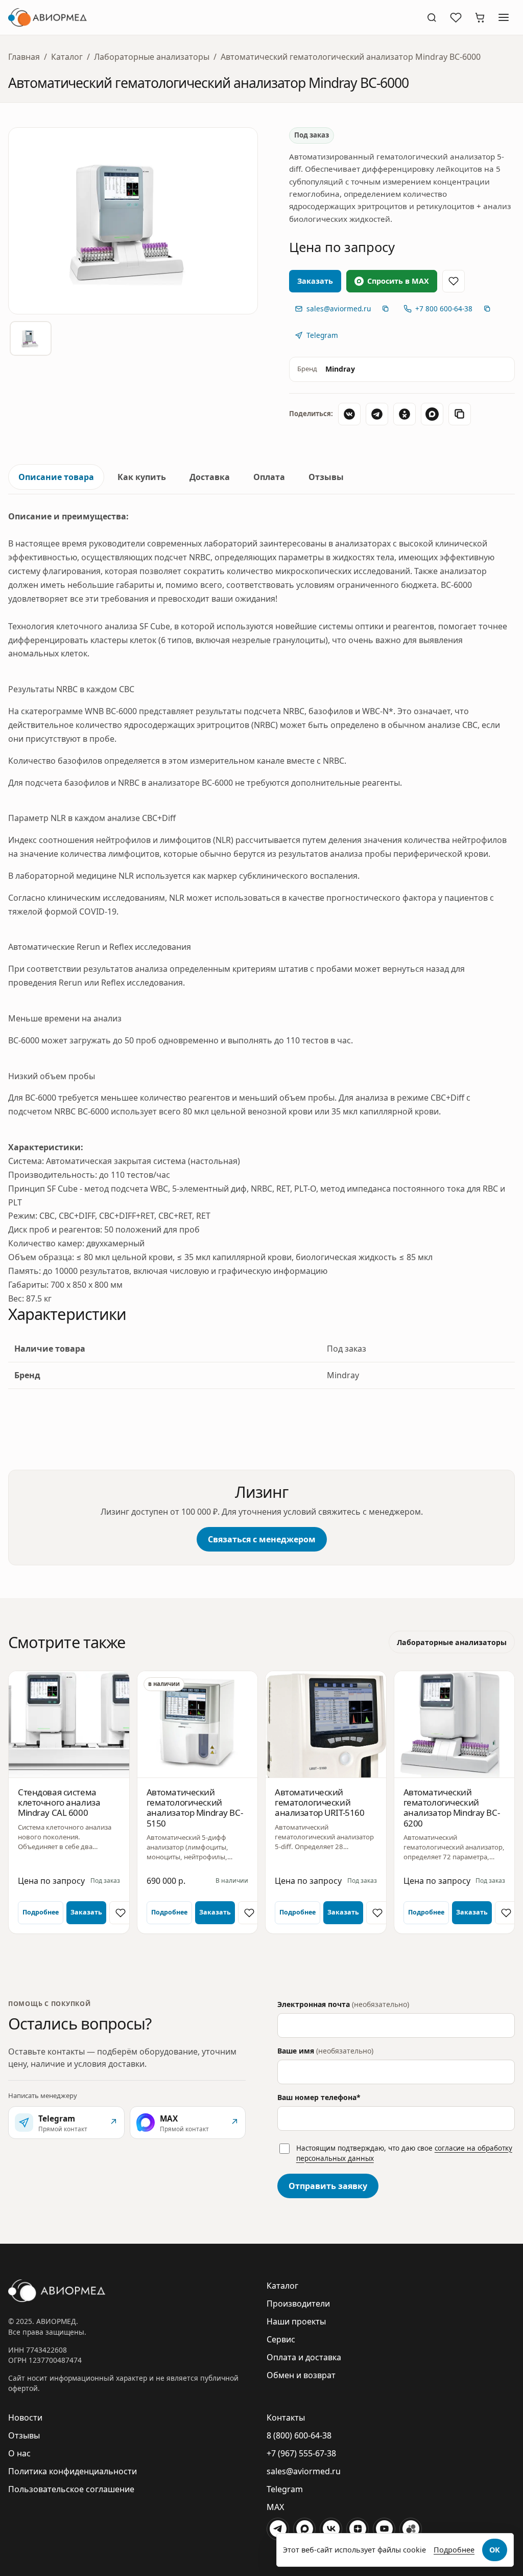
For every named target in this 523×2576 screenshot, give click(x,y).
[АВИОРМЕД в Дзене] (358, 2529)
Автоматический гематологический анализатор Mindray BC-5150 (195, 1808)
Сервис (281, 2339)
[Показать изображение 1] (31, 338)
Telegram (285, 2489)
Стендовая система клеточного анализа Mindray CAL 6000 (59, 1803)
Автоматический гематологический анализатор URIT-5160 (320, 1803)
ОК (495, 2550)
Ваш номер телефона (319, 2097)
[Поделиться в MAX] (432, 414)
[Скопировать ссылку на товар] (460, 414)
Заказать (86, 1912)
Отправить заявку (328, 2186)
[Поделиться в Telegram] (377, 414)
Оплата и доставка (304, 2357)
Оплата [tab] (269, 477)
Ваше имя (325, 2051)
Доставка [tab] (210, 477)
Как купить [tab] (142, 477)
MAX (275, 2507)
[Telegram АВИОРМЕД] (278, 2529)
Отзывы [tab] (326, 477)
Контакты (286, 2418)
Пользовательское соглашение (71, 2489)
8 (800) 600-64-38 (299, 2435)
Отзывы (24, 2435)
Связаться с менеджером (262, 1539)
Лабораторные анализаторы (152, 57)
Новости (25, 2418)
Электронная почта (343, 2004)
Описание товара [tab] (56, 477)
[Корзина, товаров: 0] (480, 17)
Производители (298, 2304)
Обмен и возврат (301, 2375)
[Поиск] (432, 17)
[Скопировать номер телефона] (487, 309)
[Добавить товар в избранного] (454, 281)
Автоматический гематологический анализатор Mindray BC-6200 (452, 1808)
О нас (19, 2453)
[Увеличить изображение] (133, 221)
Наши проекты (296, 2321)
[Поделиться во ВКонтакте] (349, 414)
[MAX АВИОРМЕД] (304, 2529)
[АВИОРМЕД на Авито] (411, 2529)
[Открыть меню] (504, 17)
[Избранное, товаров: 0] (456, 17)
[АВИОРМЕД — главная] (211, 17)
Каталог (67, 57)
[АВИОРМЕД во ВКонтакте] (331, 2529)
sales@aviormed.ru (304, 2471)
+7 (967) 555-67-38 (301, 2453)
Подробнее (41, 1912)
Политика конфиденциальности (73, 2471)
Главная (24, 57)
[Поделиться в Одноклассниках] (405, 414)
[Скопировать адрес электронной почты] (386, 309)
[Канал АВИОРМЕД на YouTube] (384, 2529)
